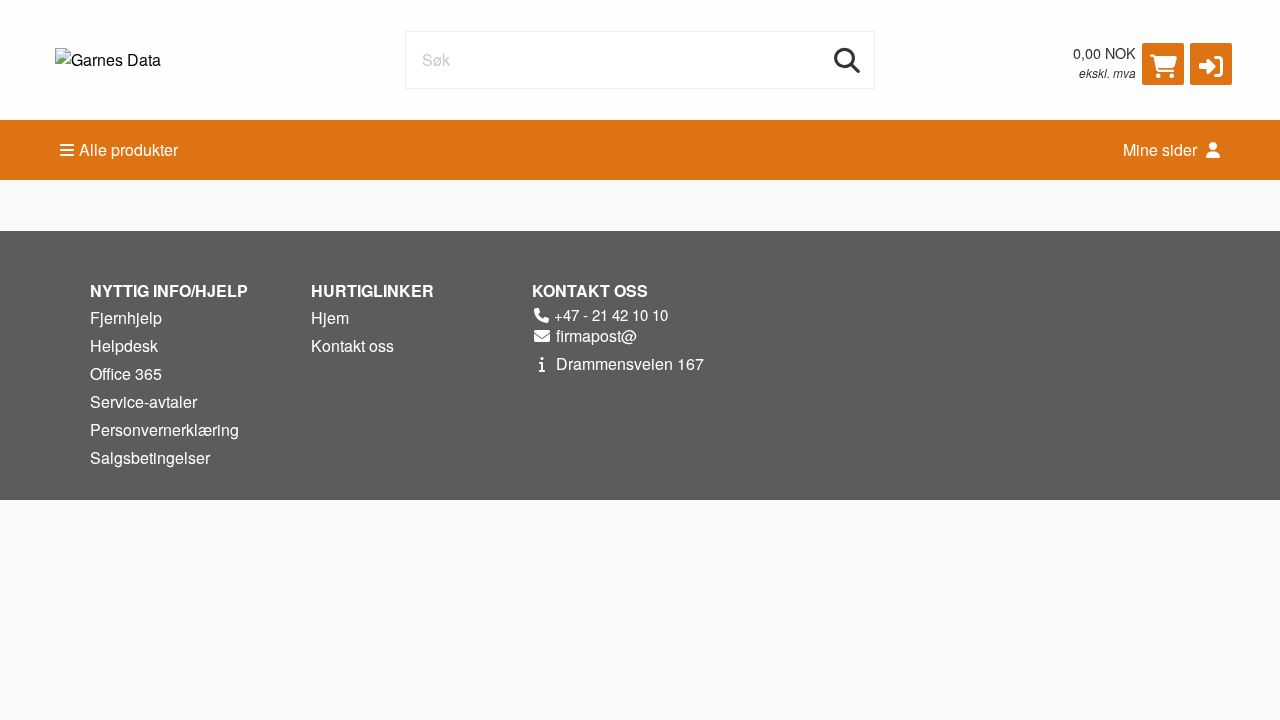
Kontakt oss (352, 345)
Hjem (330, 317)
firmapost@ (594, 335)
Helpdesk (124, 345)
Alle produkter (128, 149)
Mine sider (1162, 149)
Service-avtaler (143, 401)
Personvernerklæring (164, 429)
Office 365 (126, 373)
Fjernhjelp (126, 317)
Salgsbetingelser (150, 457)
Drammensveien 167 (628, 363)
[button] (1211, 64)
